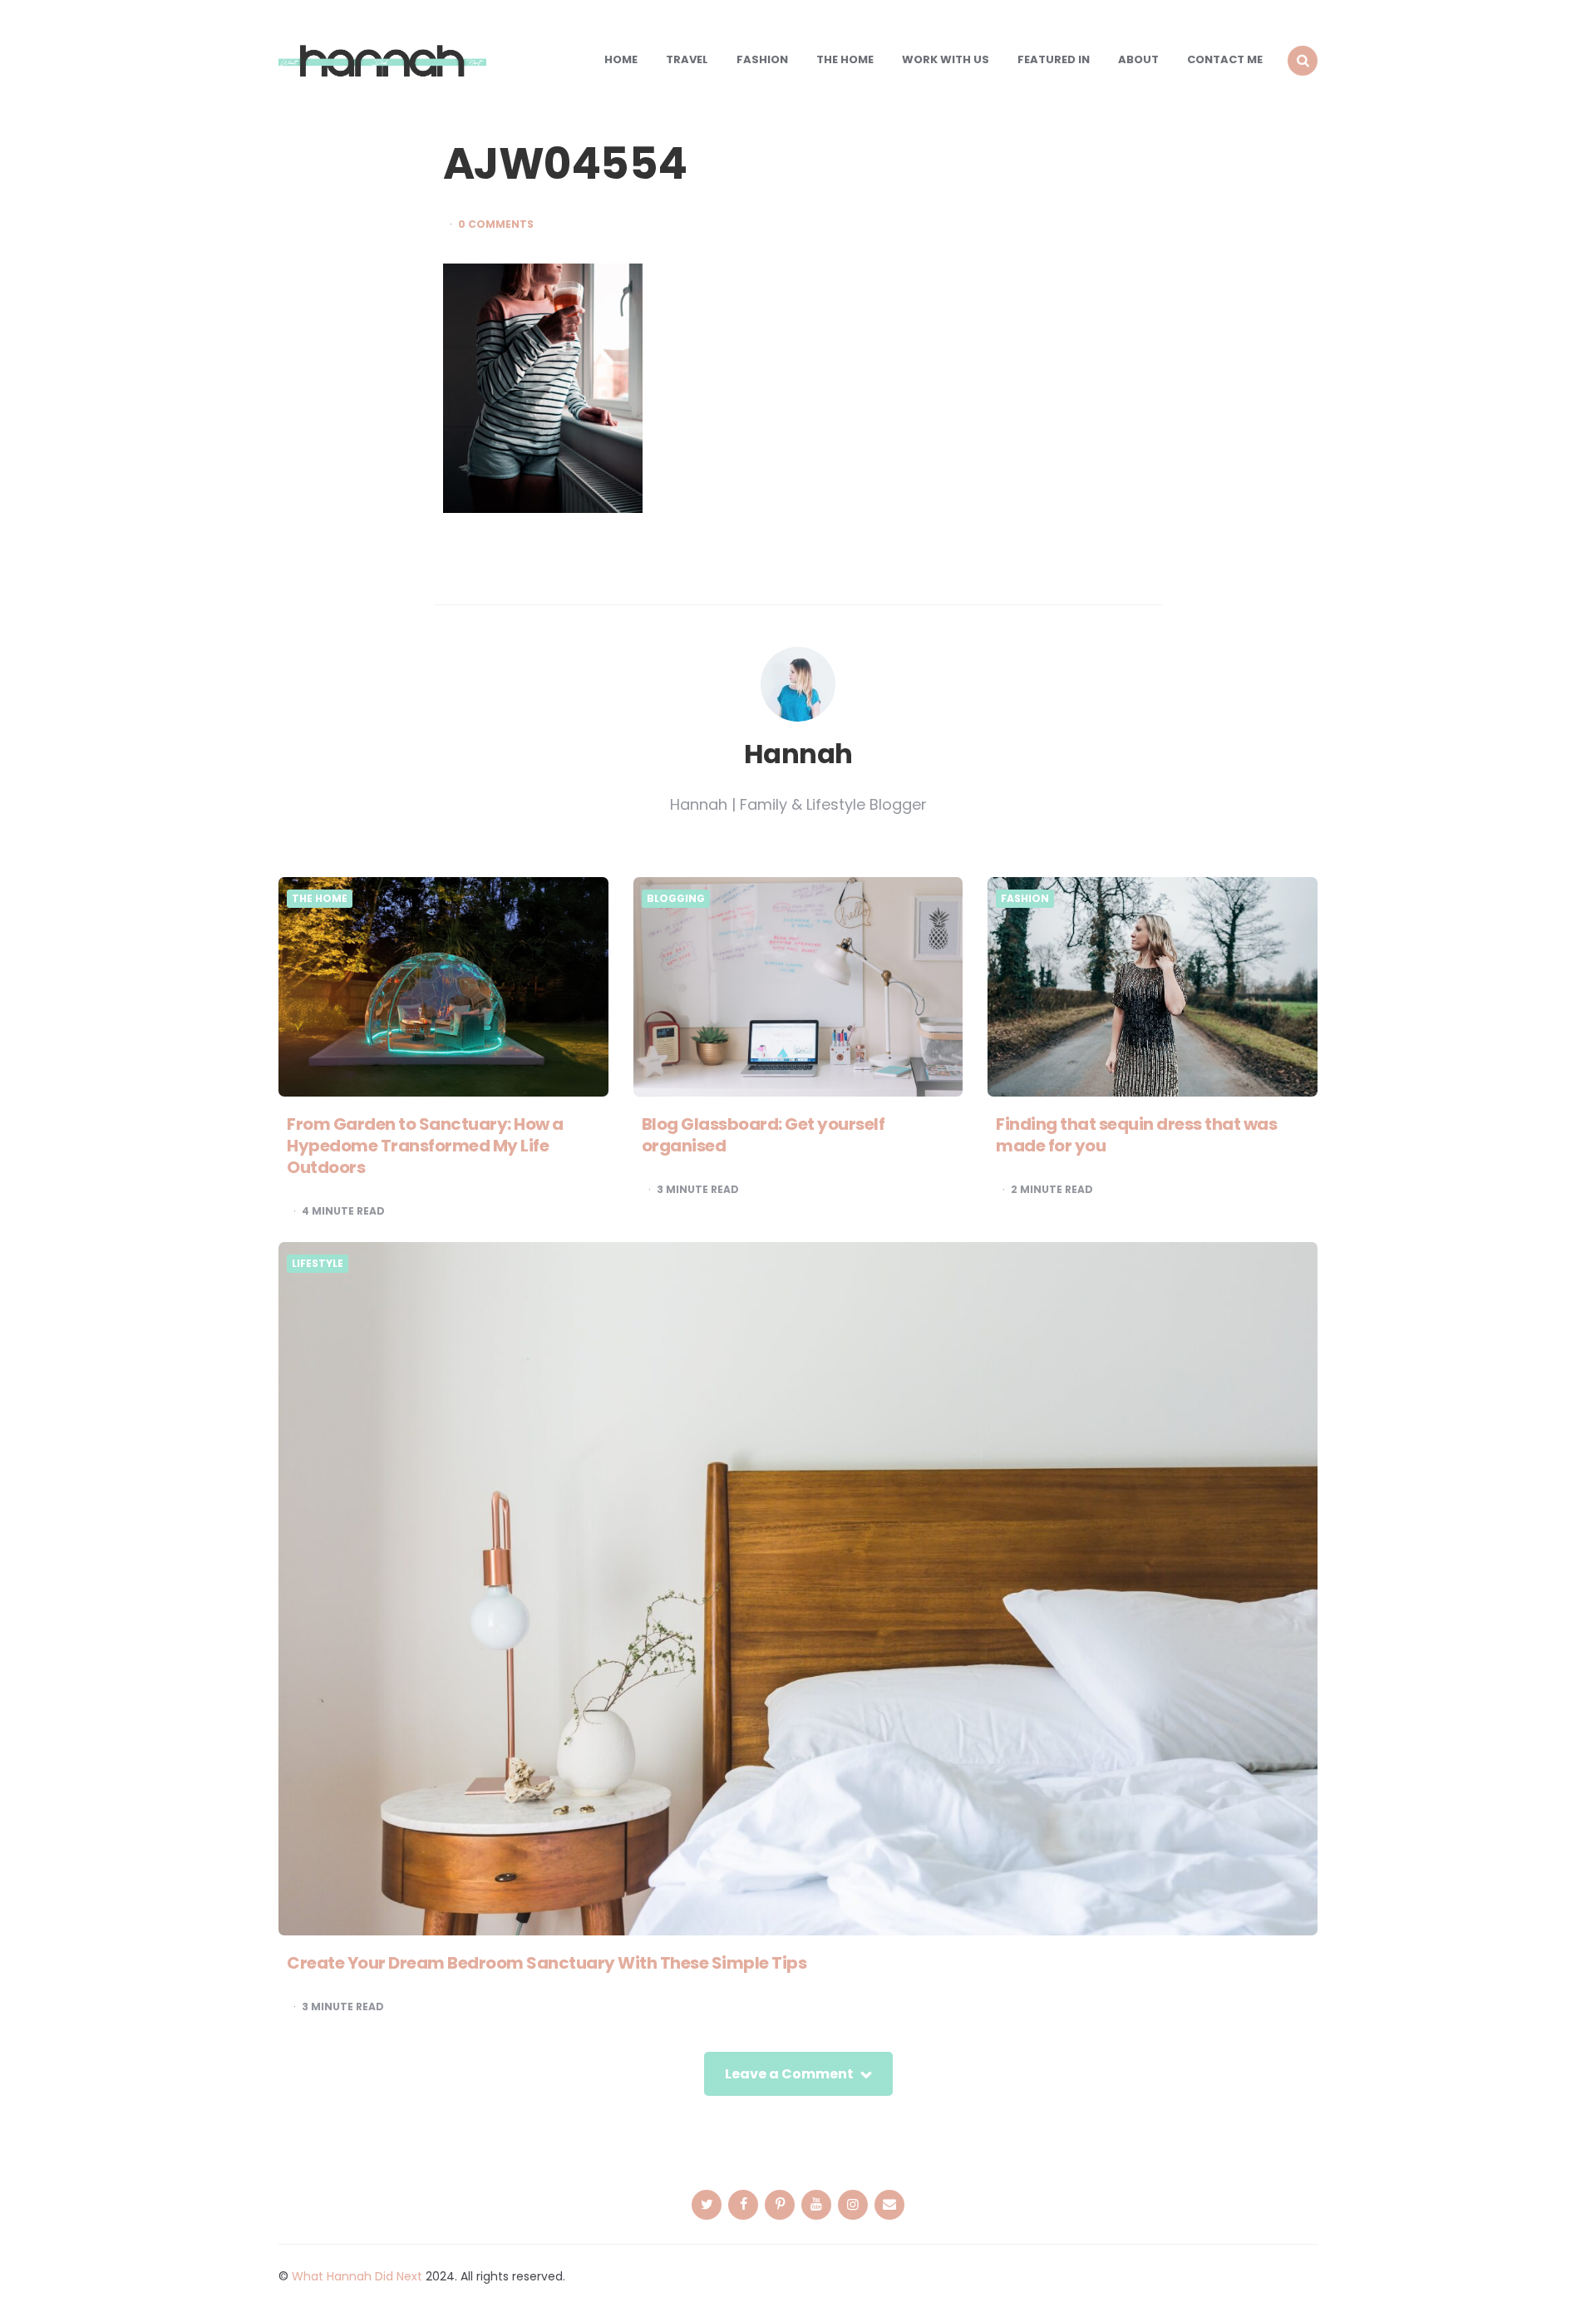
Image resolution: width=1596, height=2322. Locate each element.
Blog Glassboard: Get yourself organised (764, 1135)
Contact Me (1225, 59)
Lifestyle (318, 1264)
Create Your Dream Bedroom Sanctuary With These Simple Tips (547, 1963)
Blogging (676, 899)
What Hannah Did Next (357, 2276)
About (1138, 59)
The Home (845, 59)
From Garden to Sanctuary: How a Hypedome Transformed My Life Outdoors (425, 1146)
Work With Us (946, 59)
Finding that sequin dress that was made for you (1136, 1135)
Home (621, 59)
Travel (687, 59)
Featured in (1054, 59)
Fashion (762, 59)
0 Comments (496, 224)
